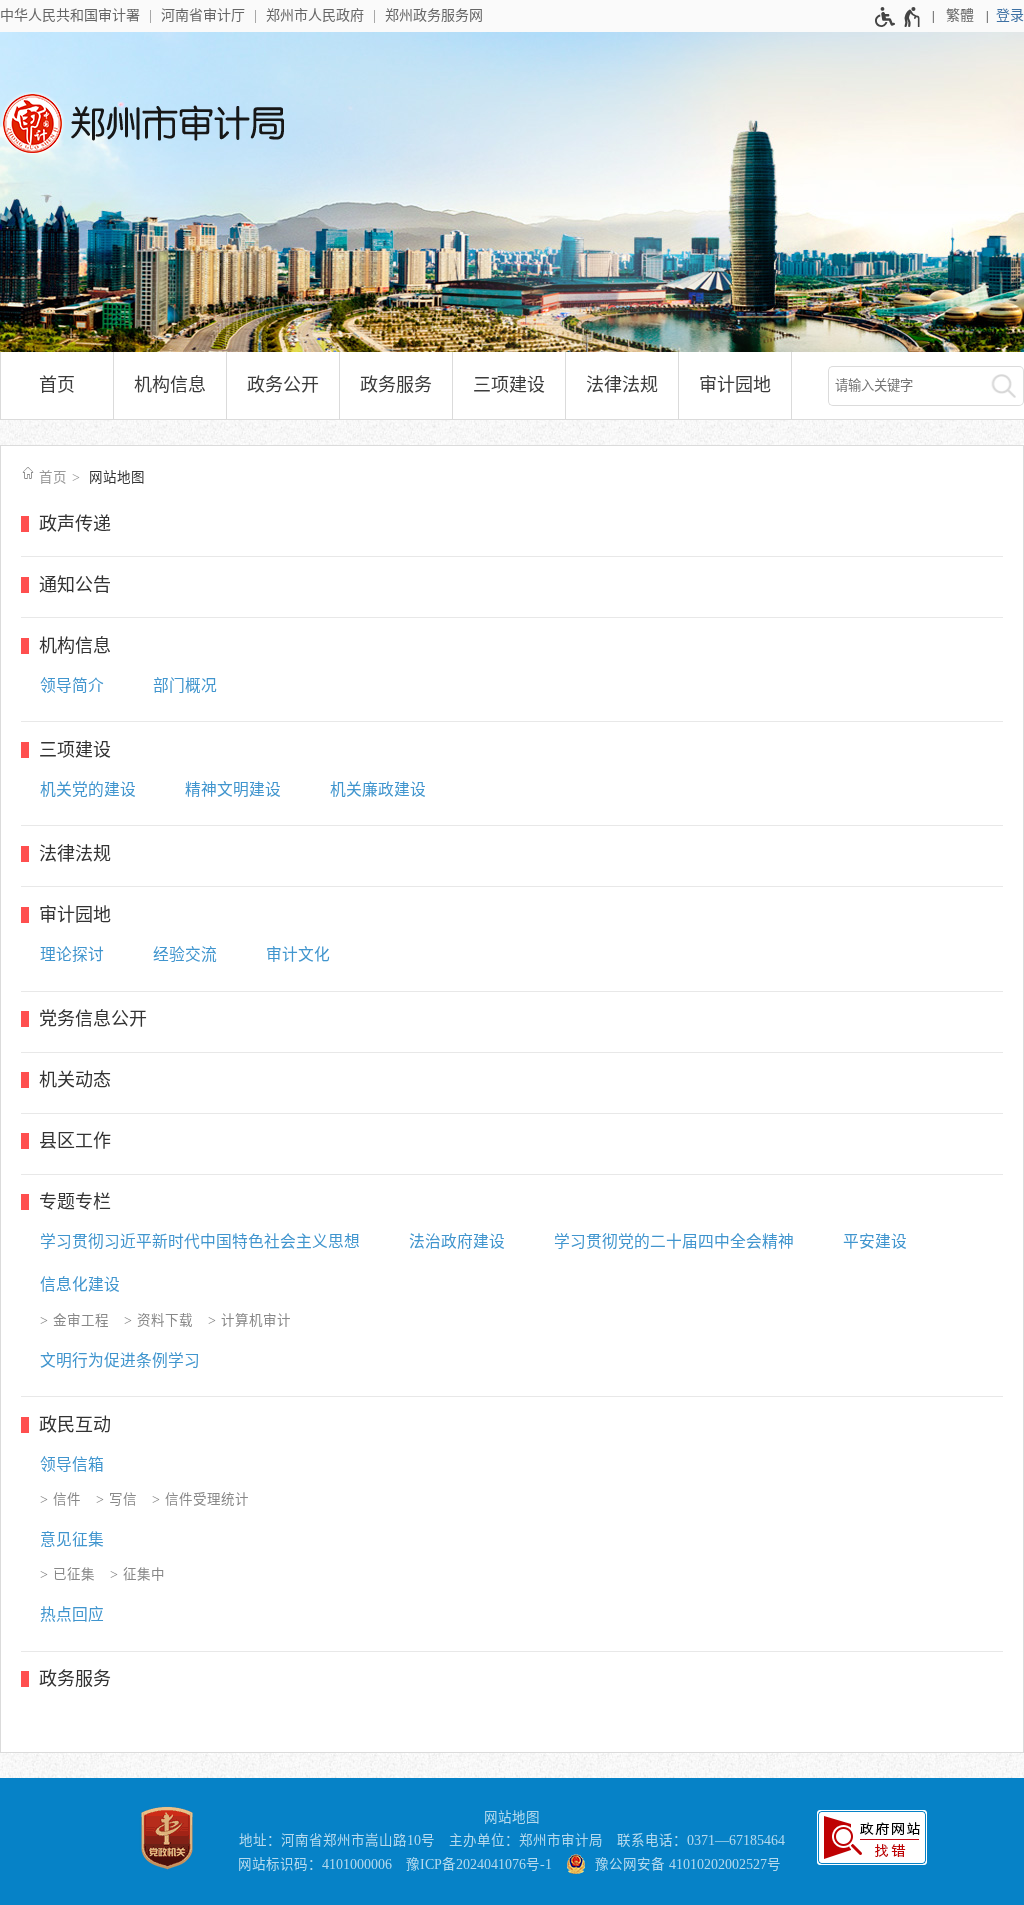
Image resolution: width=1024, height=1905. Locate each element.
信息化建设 (80, 1284)
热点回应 (72, 1614)
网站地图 (117, 477)
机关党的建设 (88, 789)
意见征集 (72, 1539)
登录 (1010, 15)
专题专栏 (75, 1202)
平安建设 (875, 1241)
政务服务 (396, 385)
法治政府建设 (457, 1241)
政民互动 (75, 1425)
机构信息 (170, 385)
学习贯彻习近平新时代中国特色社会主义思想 (200, 1241)
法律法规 (622, 385)
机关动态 (75, 1080)
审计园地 (735, 385)
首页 (57, 385)
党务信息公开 (93, 1019)
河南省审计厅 (203, 15)
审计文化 (298, 954)
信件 (67, 1499)
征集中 (144, 1574)
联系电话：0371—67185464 (701, 1840)
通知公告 (75, 585)
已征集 (74, 1574)
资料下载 (165, 1320)
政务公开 (283, 385)
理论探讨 (72, 954)
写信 (123, 1499)
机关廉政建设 (378, 789)
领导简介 (72, 685)
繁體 (960, 15)
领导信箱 (72, 1464)
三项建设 (509, 385)
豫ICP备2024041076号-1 (479, 1864)
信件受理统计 (207, 1499)
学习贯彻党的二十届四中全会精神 (674, 1241)
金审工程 (81, 1320)
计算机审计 (256, 1320)
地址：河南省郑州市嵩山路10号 (337, 1840)
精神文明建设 (233, 789)
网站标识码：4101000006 (315, 1864)
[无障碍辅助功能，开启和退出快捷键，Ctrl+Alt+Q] (898, 17)
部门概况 (185, 685)
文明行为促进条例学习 (120, 1360)
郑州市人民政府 (315, 15)
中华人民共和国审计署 (70, 15)
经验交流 (185, 954)
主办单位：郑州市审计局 (526, 1840)
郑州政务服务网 (434, 15)
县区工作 (75, 1141)
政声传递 (75, 524)
